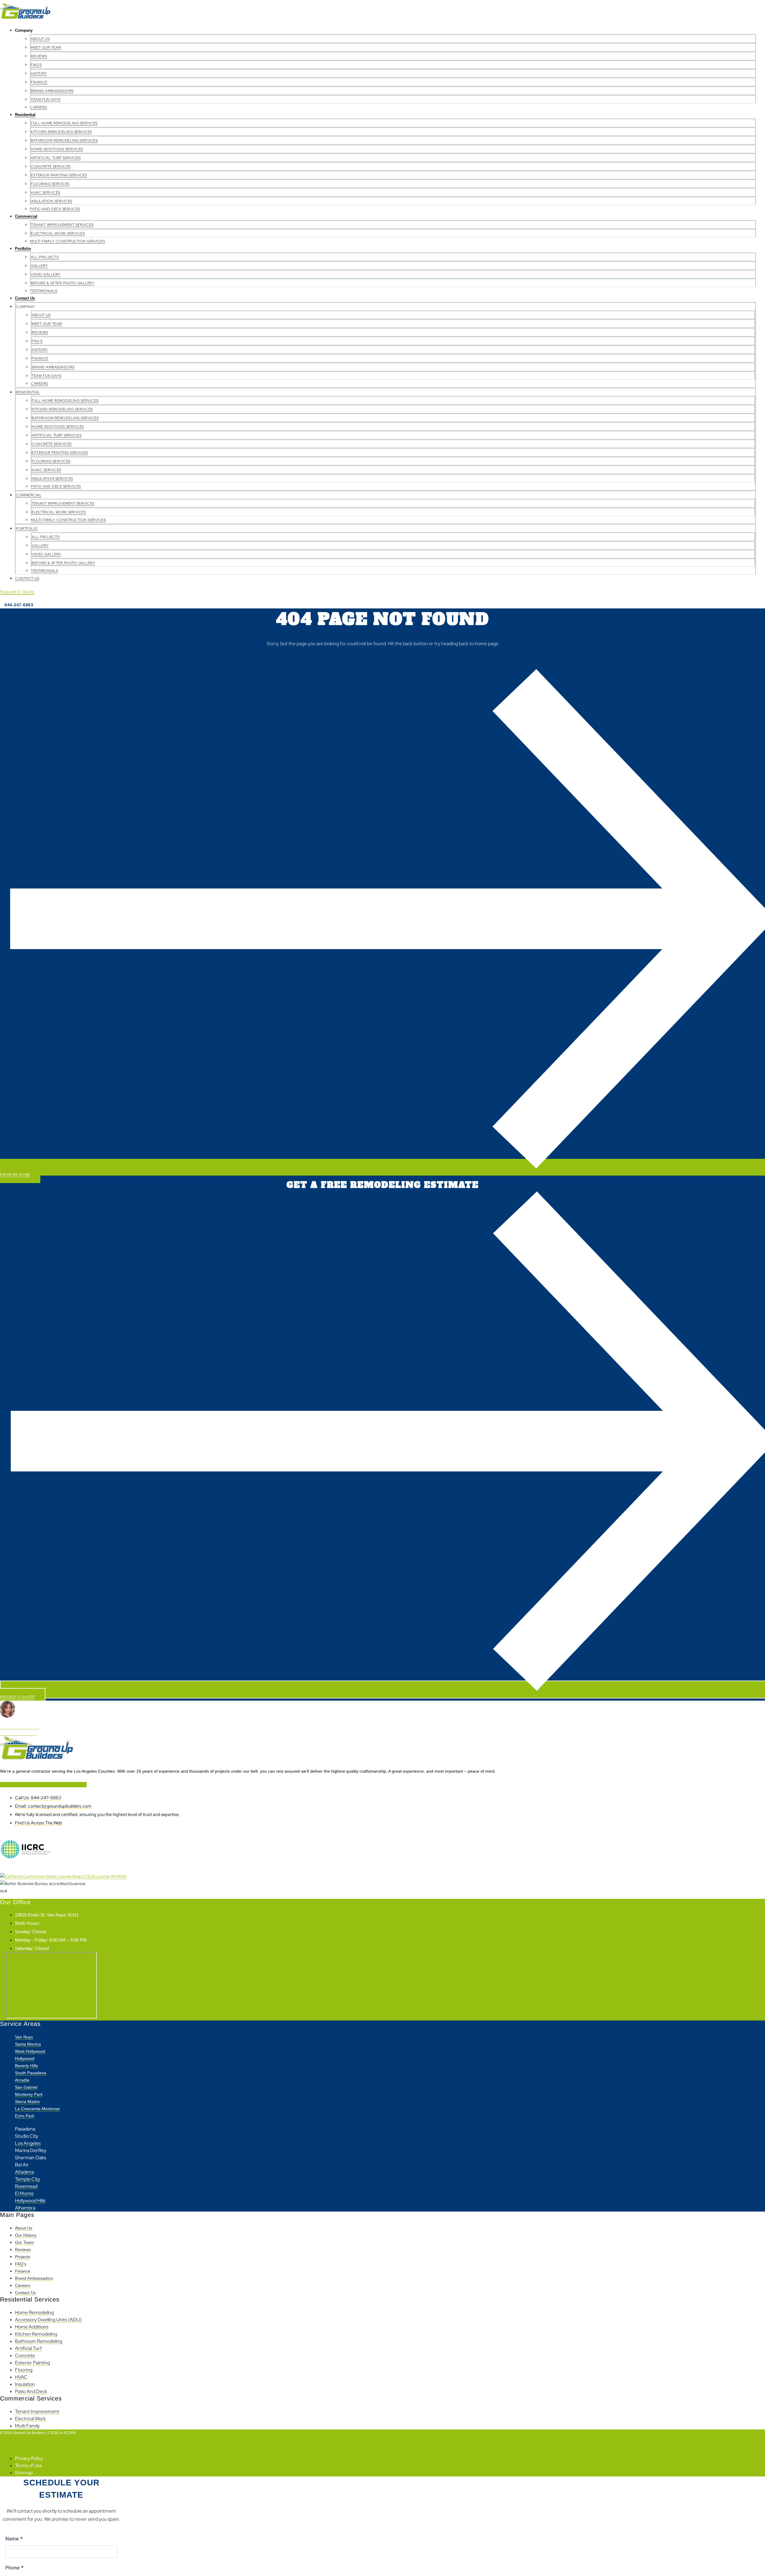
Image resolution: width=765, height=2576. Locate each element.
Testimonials (43, 291)
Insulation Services (52, 201)
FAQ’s (36, 65)
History (39, 74)
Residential (25, 115)
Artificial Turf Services (56, 158)
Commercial (26, 216)
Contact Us (25, 298)
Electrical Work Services (58, 234)
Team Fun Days (46, 100)
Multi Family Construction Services (67, 241)
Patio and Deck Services (55, 209)
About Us (40, 39)
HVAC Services (46, 193)
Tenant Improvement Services (62, 225)
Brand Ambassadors (52, 91)
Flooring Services (50, 184)
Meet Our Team (46, 48)
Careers (39, 107)
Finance (39, 82)
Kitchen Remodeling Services (61, 132)
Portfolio (23, 249)
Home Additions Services (57, 149)
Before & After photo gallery (63, 283)
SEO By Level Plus (17, 2445)
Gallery (39, 266)
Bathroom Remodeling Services (64, 141)
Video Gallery (46, 274)
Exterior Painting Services (59, 175)
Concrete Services (51, 167)
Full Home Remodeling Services (64, 123)
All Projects (45, 257)
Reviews (39, 56)
